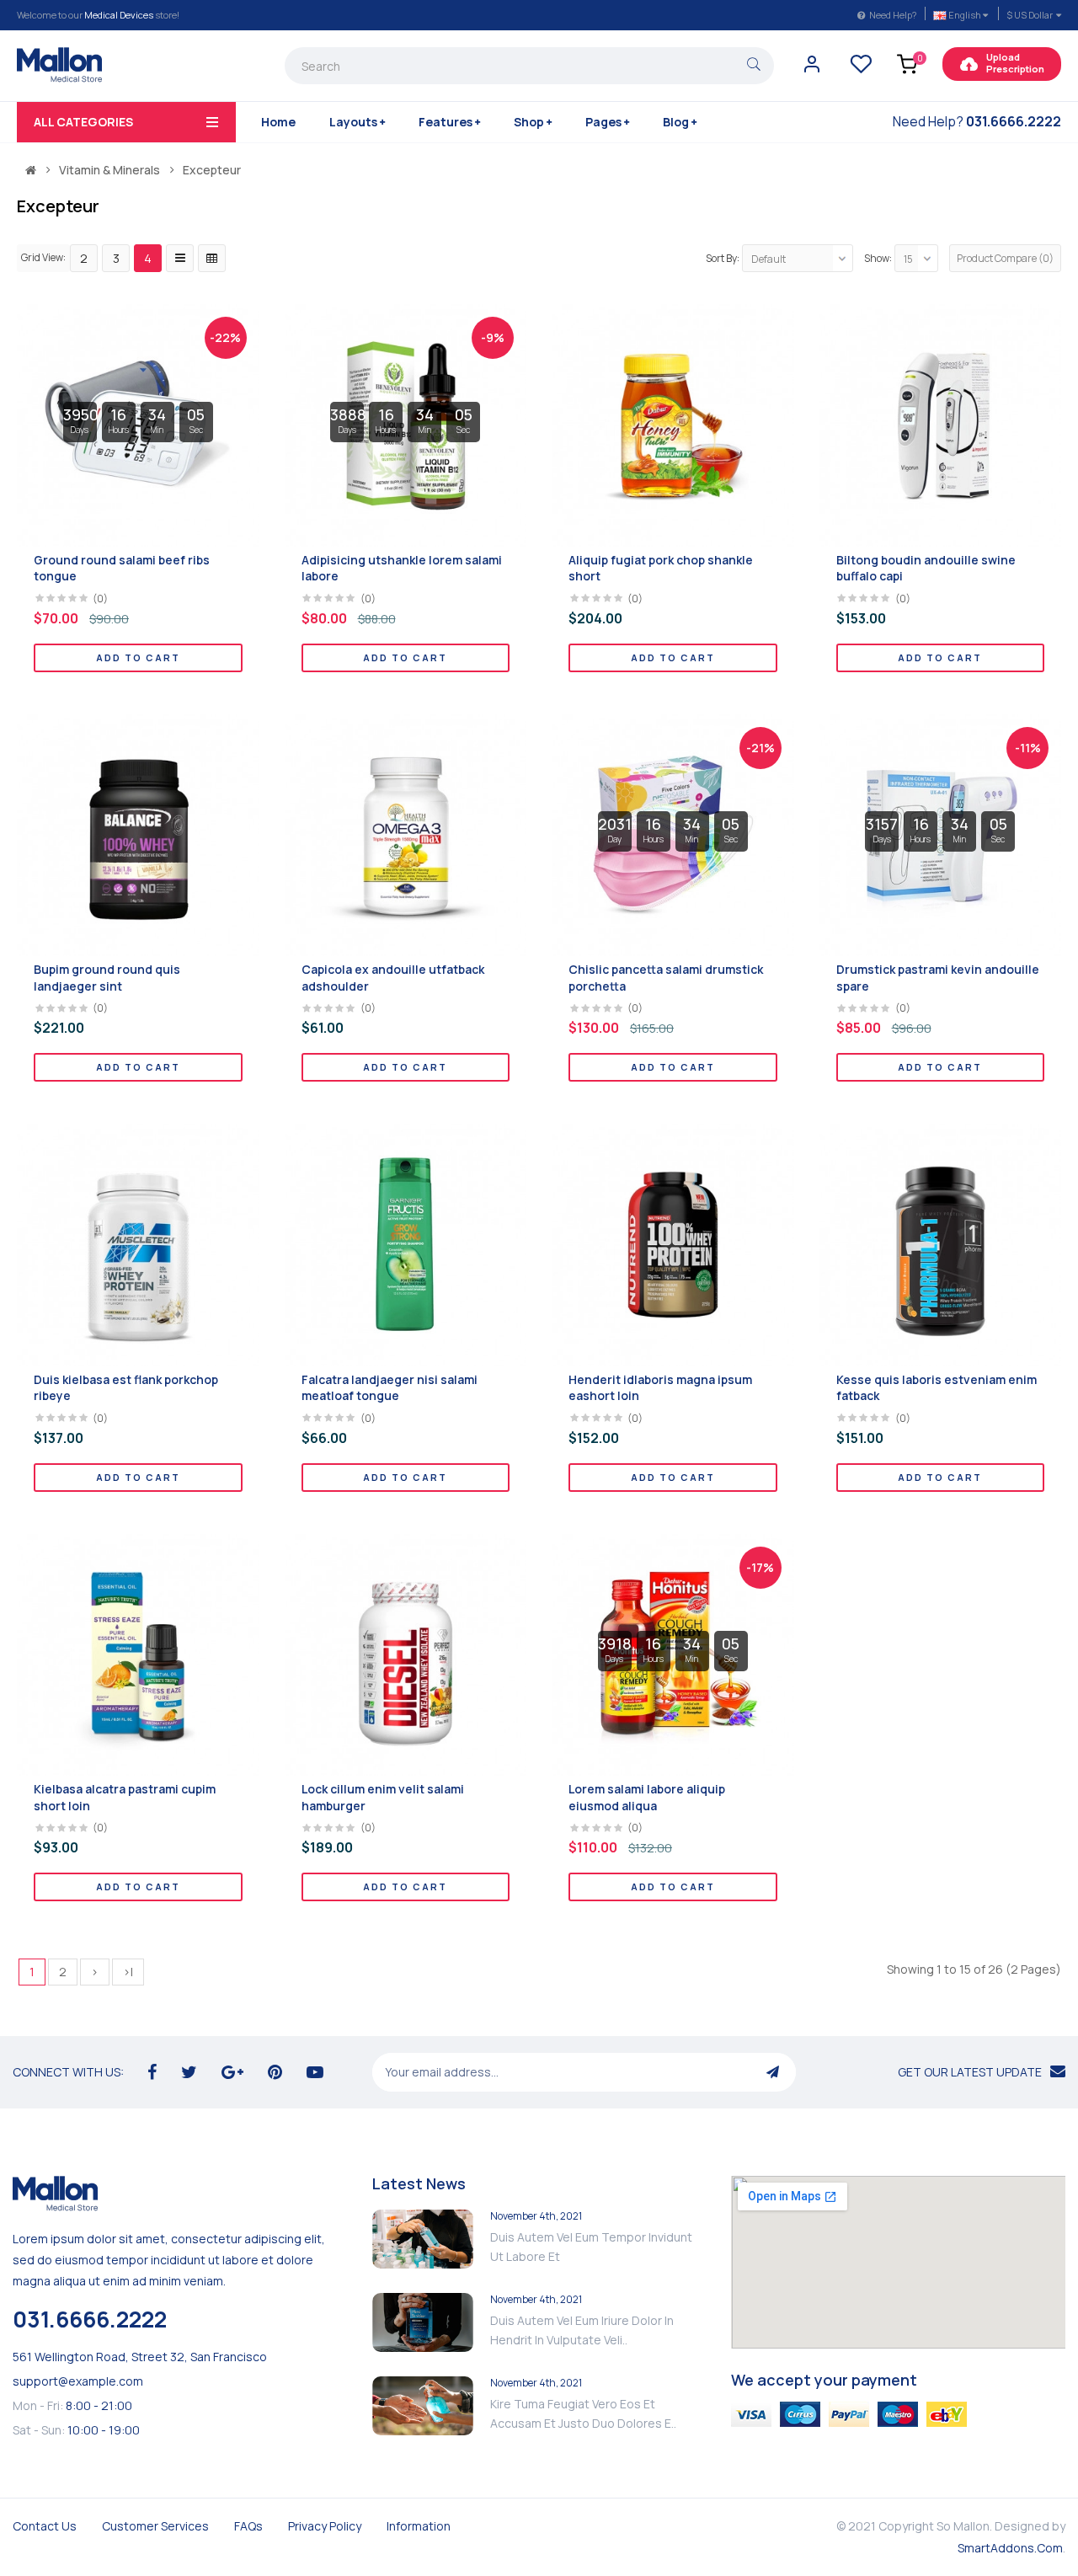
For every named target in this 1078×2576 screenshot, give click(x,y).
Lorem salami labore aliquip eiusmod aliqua (647, 1797)
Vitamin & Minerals (109, 170)
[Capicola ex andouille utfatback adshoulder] (406, 834)
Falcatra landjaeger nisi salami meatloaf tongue (390, 1388)
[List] (180, 258)
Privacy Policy (325, 2526)
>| (128, 1972)
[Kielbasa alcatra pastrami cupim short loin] (138, 1653)
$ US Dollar (1031, 15)
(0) (100, 599)
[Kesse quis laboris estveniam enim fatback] (941, 1244)
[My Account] (812, 69)
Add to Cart (138, 657)
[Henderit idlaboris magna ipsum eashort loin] (673, 1244)
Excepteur (212, 170)
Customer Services (155, 2526)
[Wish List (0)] (861, 69)
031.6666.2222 (90, 2319)
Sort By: (723, 258)
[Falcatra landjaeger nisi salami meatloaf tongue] (406, 1244)
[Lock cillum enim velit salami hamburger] (406, 1653)
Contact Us (45, 2526)
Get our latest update (970, 2072)
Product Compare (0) (1005, 258)
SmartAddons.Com (1010, 2548)
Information (419, 2526)
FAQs (248, 2526)
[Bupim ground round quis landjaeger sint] (138, 834)
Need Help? (893, 15)
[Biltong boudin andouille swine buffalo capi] (941, 424)
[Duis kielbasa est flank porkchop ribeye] (138, 1244)
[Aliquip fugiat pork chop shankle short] (673, 424)
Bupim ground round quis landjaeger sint (107, 978)
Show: (878, 258)
